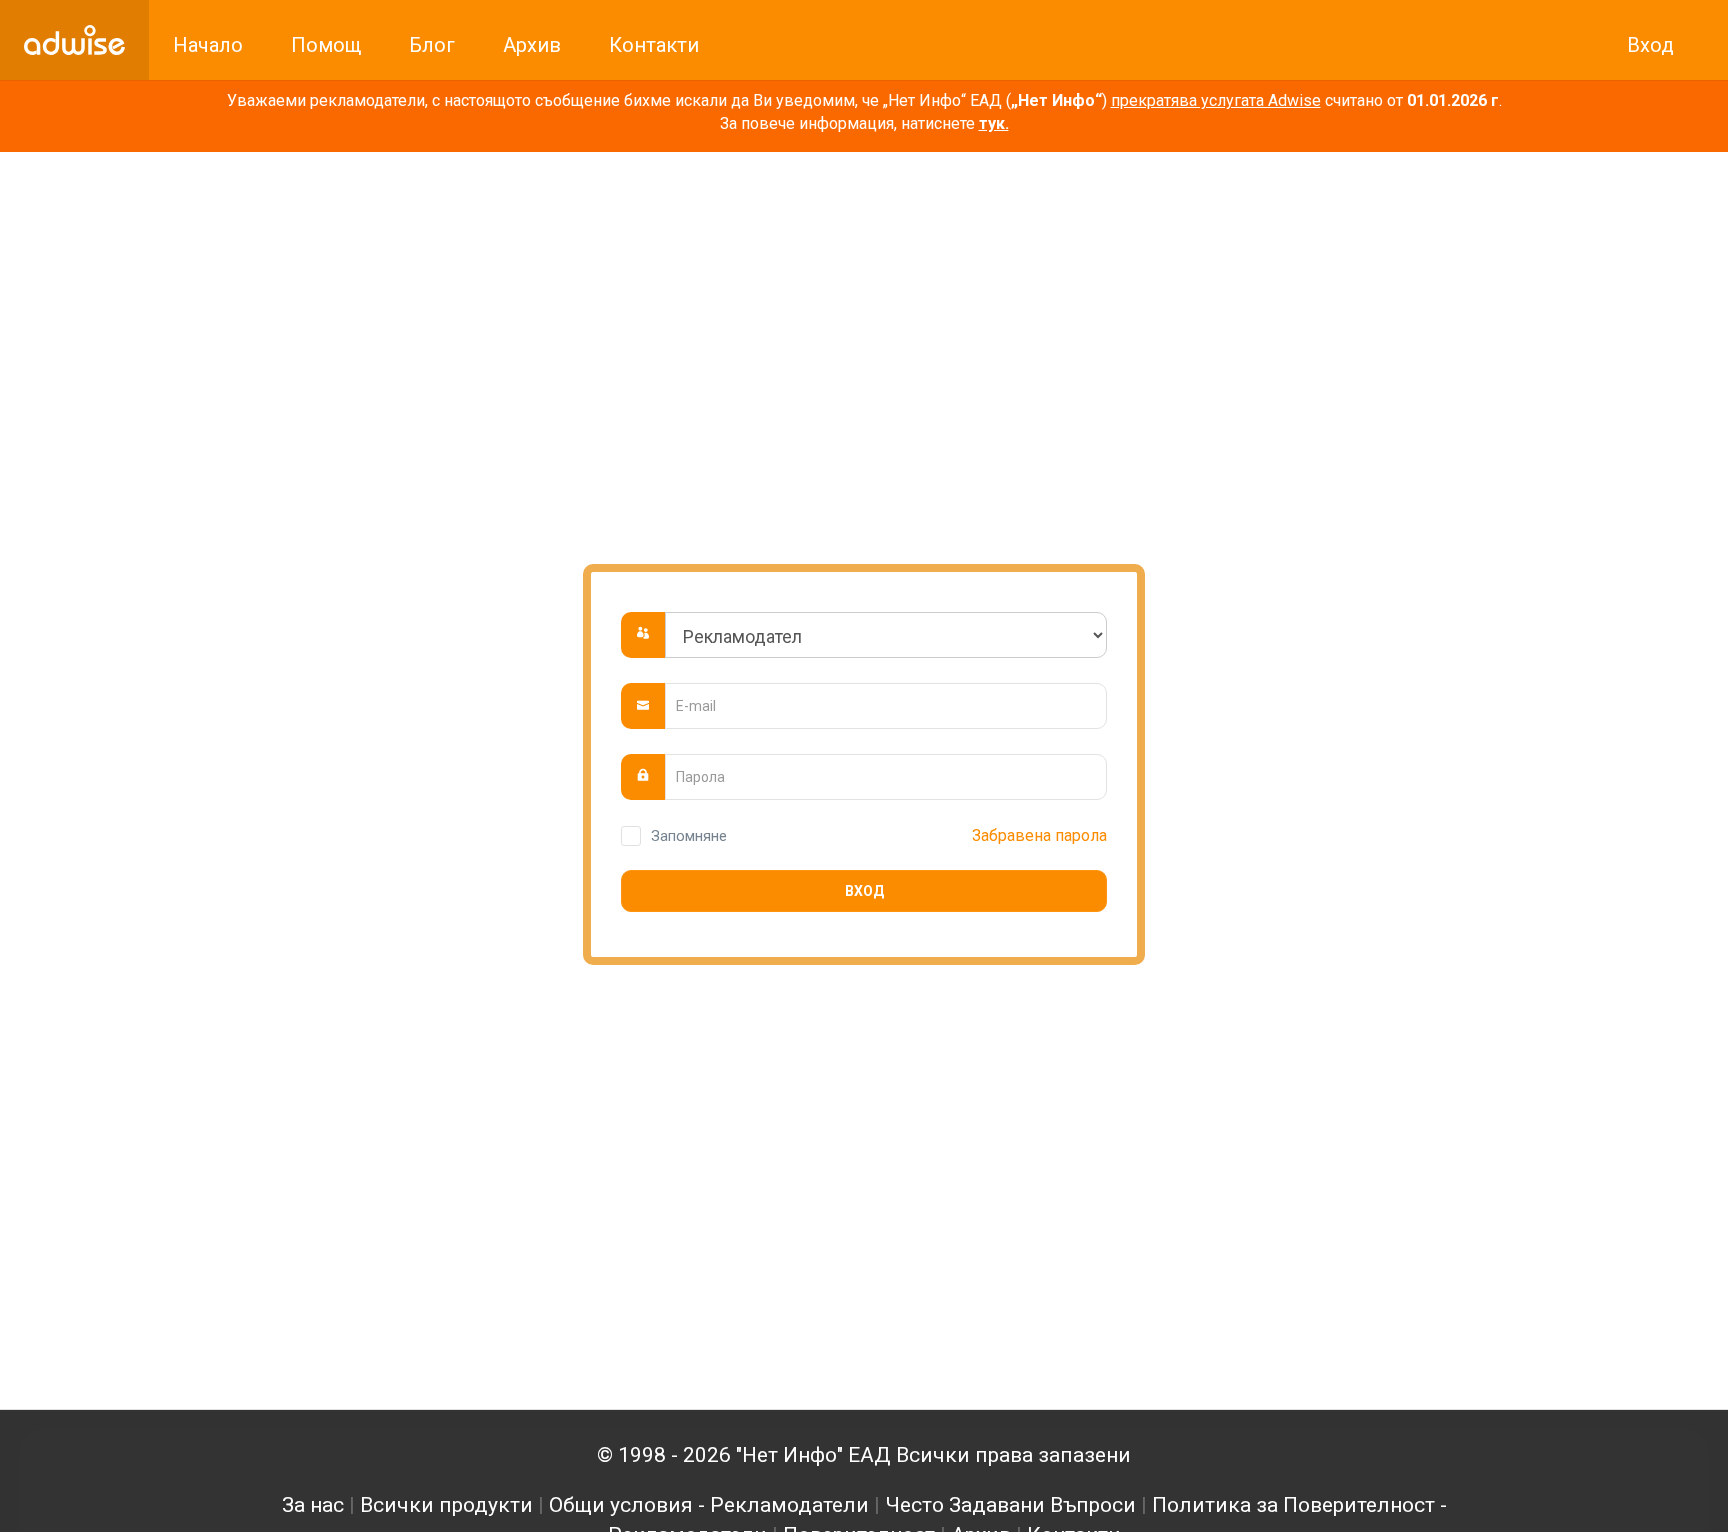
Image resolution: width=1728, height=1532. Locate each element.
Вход (864, 891)
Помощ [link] (326, 45)
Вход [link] (1650, 45)
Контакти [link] (654, 45)
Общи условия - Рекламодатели (709, 1505)
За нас (313, 1505)
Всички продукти (446, 1505)
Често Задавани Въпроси (1010, 1505)
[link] (74, 40)
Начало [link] (208, 45)
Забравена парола (1039, 835)
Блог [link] (432, 45)
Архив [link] (532, 45)
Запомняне (689, 836)
